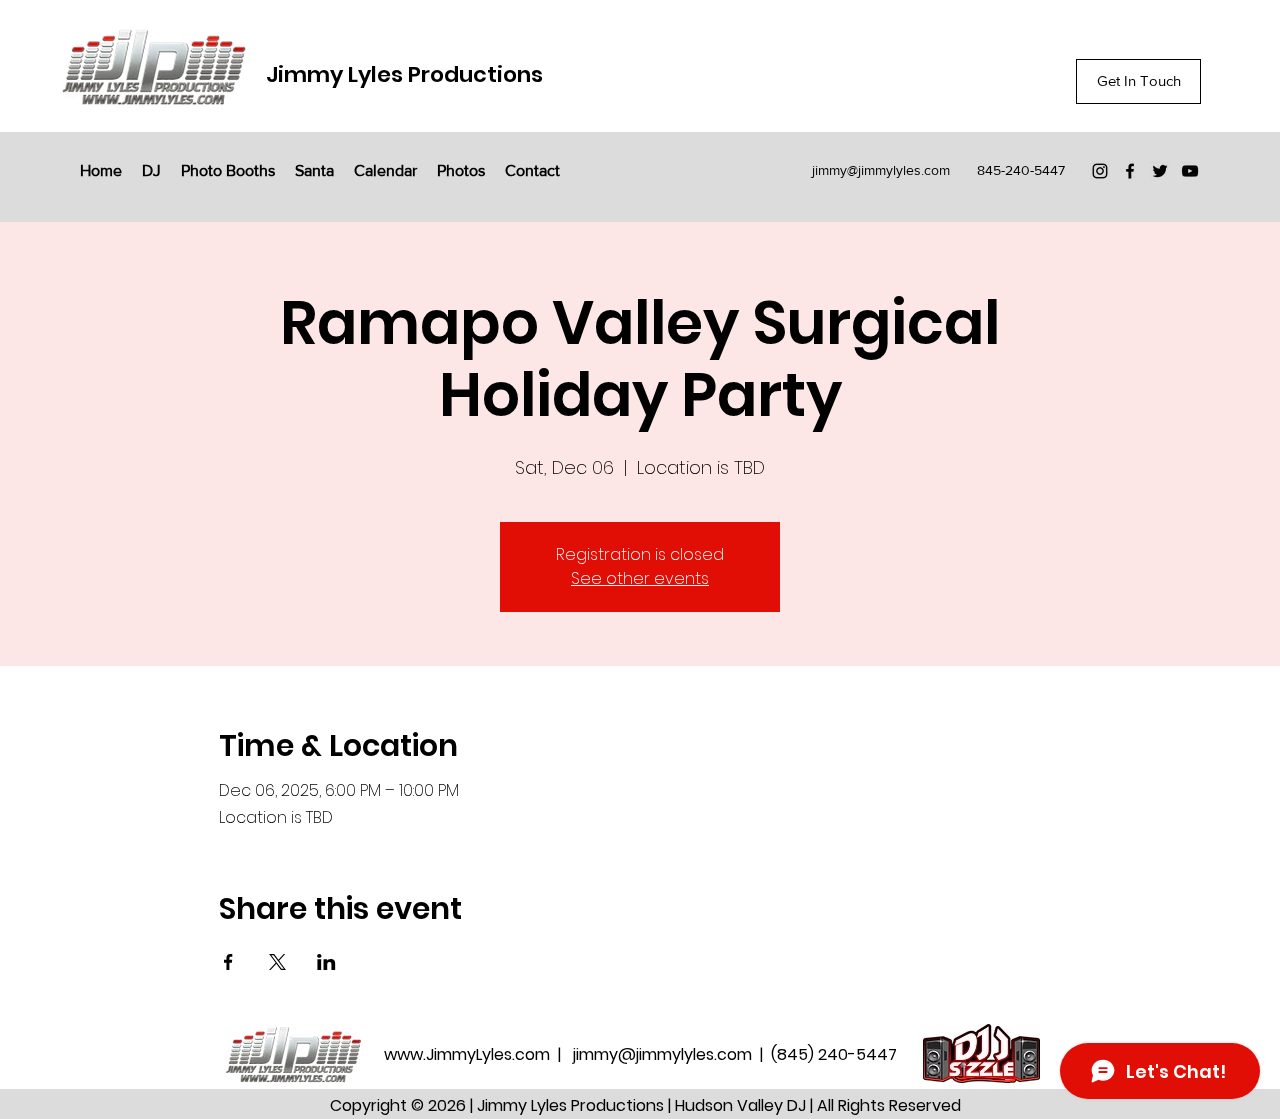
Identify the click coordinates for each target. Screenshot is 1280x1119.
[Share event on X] (277, 962)
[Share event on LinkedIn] (326, 962)
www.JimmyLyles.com (469, 1054)
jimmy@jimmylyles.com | (672, 1054)
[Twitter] (1160, 171)
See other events (640, 578)
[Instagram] (1100, 171)
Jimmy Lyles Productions (404, 74)
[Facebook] (1130, 171)
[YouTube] (1190, 171)
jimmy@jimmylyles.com (881, 170)
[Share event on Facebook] (228, 962)
